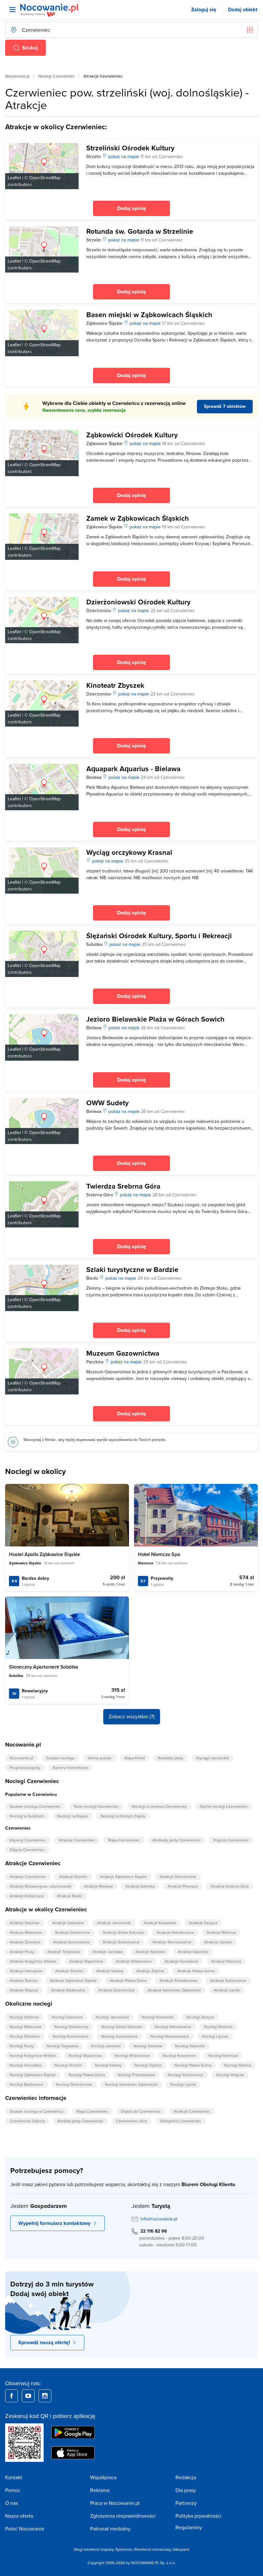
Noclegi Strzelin (68, 2065)
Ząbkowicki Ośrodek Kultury (132, 435)
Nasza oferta (19, 2516)
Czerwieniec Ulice (132, 2121)
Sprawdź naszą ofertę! (44, 2342)
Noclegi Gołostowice (119, 2036)
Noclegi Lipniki (183, 2084)
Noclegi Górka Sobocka (122, 2027)
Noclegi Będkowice (26, 2084)
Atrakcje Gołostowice (121, 1942)
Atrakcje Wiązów (24, 1990)
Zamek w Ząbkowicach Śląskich (138, 518)
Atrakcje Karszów (150, 1952)
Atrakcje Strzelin (73, 1877)
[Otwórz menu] (13, 10)
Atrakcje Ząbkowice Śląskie (123, 1877)
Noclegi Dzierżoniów (74, 2084)
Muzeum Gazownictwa (123, 1353)
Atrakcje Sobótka (140, 1886)
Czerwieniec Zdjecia (27, 2121)
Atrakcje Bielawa (98, 1886)
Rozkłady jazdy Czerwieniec (177, 1840)
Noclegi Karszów (148, 2046)
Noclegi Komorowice (71, 2036)
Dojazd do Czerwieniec (141, 2111)
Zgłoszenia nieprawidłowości (123, 2516)
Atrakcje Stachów (25, 1923)
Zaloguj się (204, 9)
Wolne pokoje (100, 1758)
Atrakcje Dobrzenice (72, 1932)
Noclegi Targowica (62, 2046)
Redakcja (186, 2477)
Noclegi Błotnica (218, 2027)
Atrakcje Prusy (22, 1952)
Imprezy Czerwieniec (28, 1840)
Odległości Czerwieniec (181, 2121)
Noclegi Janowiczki (112, 2017)
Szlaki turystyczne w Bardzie (132, 1269)
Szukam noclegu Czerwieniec (35, 1806)
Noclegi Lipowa (215, 2036)
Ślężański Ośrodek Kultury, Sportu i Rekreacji (159, 936)
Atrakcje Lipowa (218, 1942)
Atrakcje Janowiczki (114, 1923)
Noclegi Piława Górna (193, 2065)
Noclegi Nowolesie (179, 2055)
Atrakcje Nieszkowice (175, 1932)
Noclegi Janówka (106, 2046)
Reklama (100, 2490)
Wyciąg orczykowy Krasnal (129, 852)
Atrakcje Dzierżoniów (178, 1877)
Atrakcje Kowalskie (160, 1923)
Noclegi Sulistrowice (186, 2075)
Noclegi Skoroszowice (170, 2036)
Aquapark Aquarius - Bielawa (133, 769)
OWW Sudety (107, 1103)
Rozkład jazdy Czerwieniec (80, 2121)
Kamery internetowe (70, 1768)
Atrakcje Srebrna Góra (230, 1886)
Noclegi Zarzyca (200, 2017)
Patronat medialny (110, 2529)
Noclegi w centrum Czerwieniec (159, 1806)
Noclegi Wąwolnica (85, 2055)
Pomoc (13, 2490)
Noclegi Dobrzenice (71, 2027)
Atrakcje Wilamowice (134, 1961)
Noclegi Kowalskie (158, 2017)
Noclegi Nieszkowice (173, 2027)
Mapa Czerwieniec (124, 1840)
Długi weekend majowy (94, 2549)
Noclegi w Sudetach (27, 1816)
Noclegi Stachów (24, 2017)
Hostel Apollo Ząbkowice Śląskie (45, 1554)
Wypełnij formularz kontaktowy (54, 2223)
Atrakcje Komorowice (72, 1942)
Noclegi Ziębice (148, 2065)
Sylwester (124, 2549)
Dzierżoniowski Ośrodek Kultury (138, 602)
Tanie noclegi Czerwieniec (96, 1806)
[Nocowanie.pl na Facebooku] (12, 2396)
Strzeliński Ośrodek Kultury (130, 148)
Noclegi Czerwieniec (56, 76)
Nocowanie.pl (17, 76)
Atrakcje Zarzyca (203, 1923)
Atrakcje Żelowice (25, 1942)
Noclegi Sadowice (67, 2017)
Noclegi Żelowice (25, 2036)
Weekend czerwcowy (152, 2549)
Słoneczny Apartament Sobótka (44, 1667)
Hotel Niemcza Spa (159, 1554)
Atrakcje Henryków (26, 1971)
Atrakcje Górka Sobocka (123, 1932)
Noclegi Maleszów (25, 2027)
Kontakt (14, 2477)
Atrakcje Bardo (69, 1896)
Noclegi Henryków (26, 2065)
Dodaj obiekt (243, 9)
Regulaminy (189, 2527)
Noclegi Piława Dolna (87, 2075)
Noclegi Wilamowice (132, 2055)
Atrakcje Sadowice (68, 1923)
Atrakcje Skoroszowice (172, 1942)
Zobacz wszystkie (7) (132, 1716)
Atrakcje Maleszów (26, 1932)
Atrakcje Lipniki (227, 1990)
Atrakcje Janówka (107, 1952)
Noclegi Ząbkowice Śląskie (33, 2075)
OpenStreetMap (45, 178)
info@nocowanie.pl (159, 2219)
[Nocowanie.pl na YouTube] (28, 2396)
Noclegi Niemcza (223, 2055)
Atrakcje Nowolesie (181, 1961)
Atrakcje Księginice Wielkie (33, 1961)
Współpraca (103, 2477)
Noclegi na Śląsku (72, 1816)
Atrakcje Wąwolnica (86, 1961)
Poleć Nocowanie (25, 2529)
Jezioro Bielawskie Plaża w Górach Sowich (155, 1019)
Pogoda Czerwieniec (231, 1840)
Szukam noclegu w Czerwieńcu (37, 2111)
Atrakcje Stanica (23, 1980)
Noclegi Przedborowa (136, 2075)
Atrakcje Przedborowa (178, 1980)
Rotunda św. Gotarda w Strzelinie (140, 231)
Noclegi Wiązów (230, 2075)
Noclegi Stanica (238, 2065)
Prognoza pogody (25, 1768)
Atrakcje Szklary (110, 1971)
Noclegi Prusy (22, 2046)
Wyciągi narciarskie (212, 1758)
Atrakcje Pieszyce (183, 1886)
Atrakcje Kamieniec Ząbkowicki (174, 1990)
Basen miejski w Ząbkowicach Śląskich (149, 315)
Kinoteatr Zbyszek (115, 685)
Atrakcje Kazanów (193, 1952)
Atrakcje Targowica (63, 1952)
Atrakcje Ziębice (150, 1971)
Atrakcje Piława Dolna (128, 1980)
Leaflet (14, 178)
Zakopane (181, 2549)
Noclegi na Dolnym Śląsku (123, 1816)
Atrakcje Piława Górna (196, 1971)
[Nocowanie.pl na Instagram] (45, 2396)
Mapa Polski (135, 1758)
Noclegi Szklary (108, 2065)
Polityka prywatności (198, 2516)
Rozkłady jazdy (170, 1758)
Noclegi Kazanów (190, 2046)
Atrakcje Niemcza (226, 1961)
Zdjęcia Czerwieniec (27, 1850)
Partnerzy (186, 2503)
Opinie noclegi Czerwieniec (224, 1806)
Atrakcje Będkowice (68, 1990)
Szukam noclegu (60, 1758)
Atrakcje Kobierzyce (27, 1896)
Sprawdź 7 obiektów (225, 406)
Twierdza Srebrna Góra (123, 1186)
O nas (12, 2503)
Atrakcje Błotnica (221, 1932)
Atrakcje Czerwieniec (77, 1840)
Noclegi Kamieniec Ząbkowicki (131, 2084)
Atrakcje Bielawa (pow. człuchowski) (40, 1886)
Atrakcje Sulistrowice (228, 1980)
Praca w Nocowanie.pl (115, 2503)
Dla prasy (186, 2490)
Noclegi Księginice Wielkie (33, 2055)
